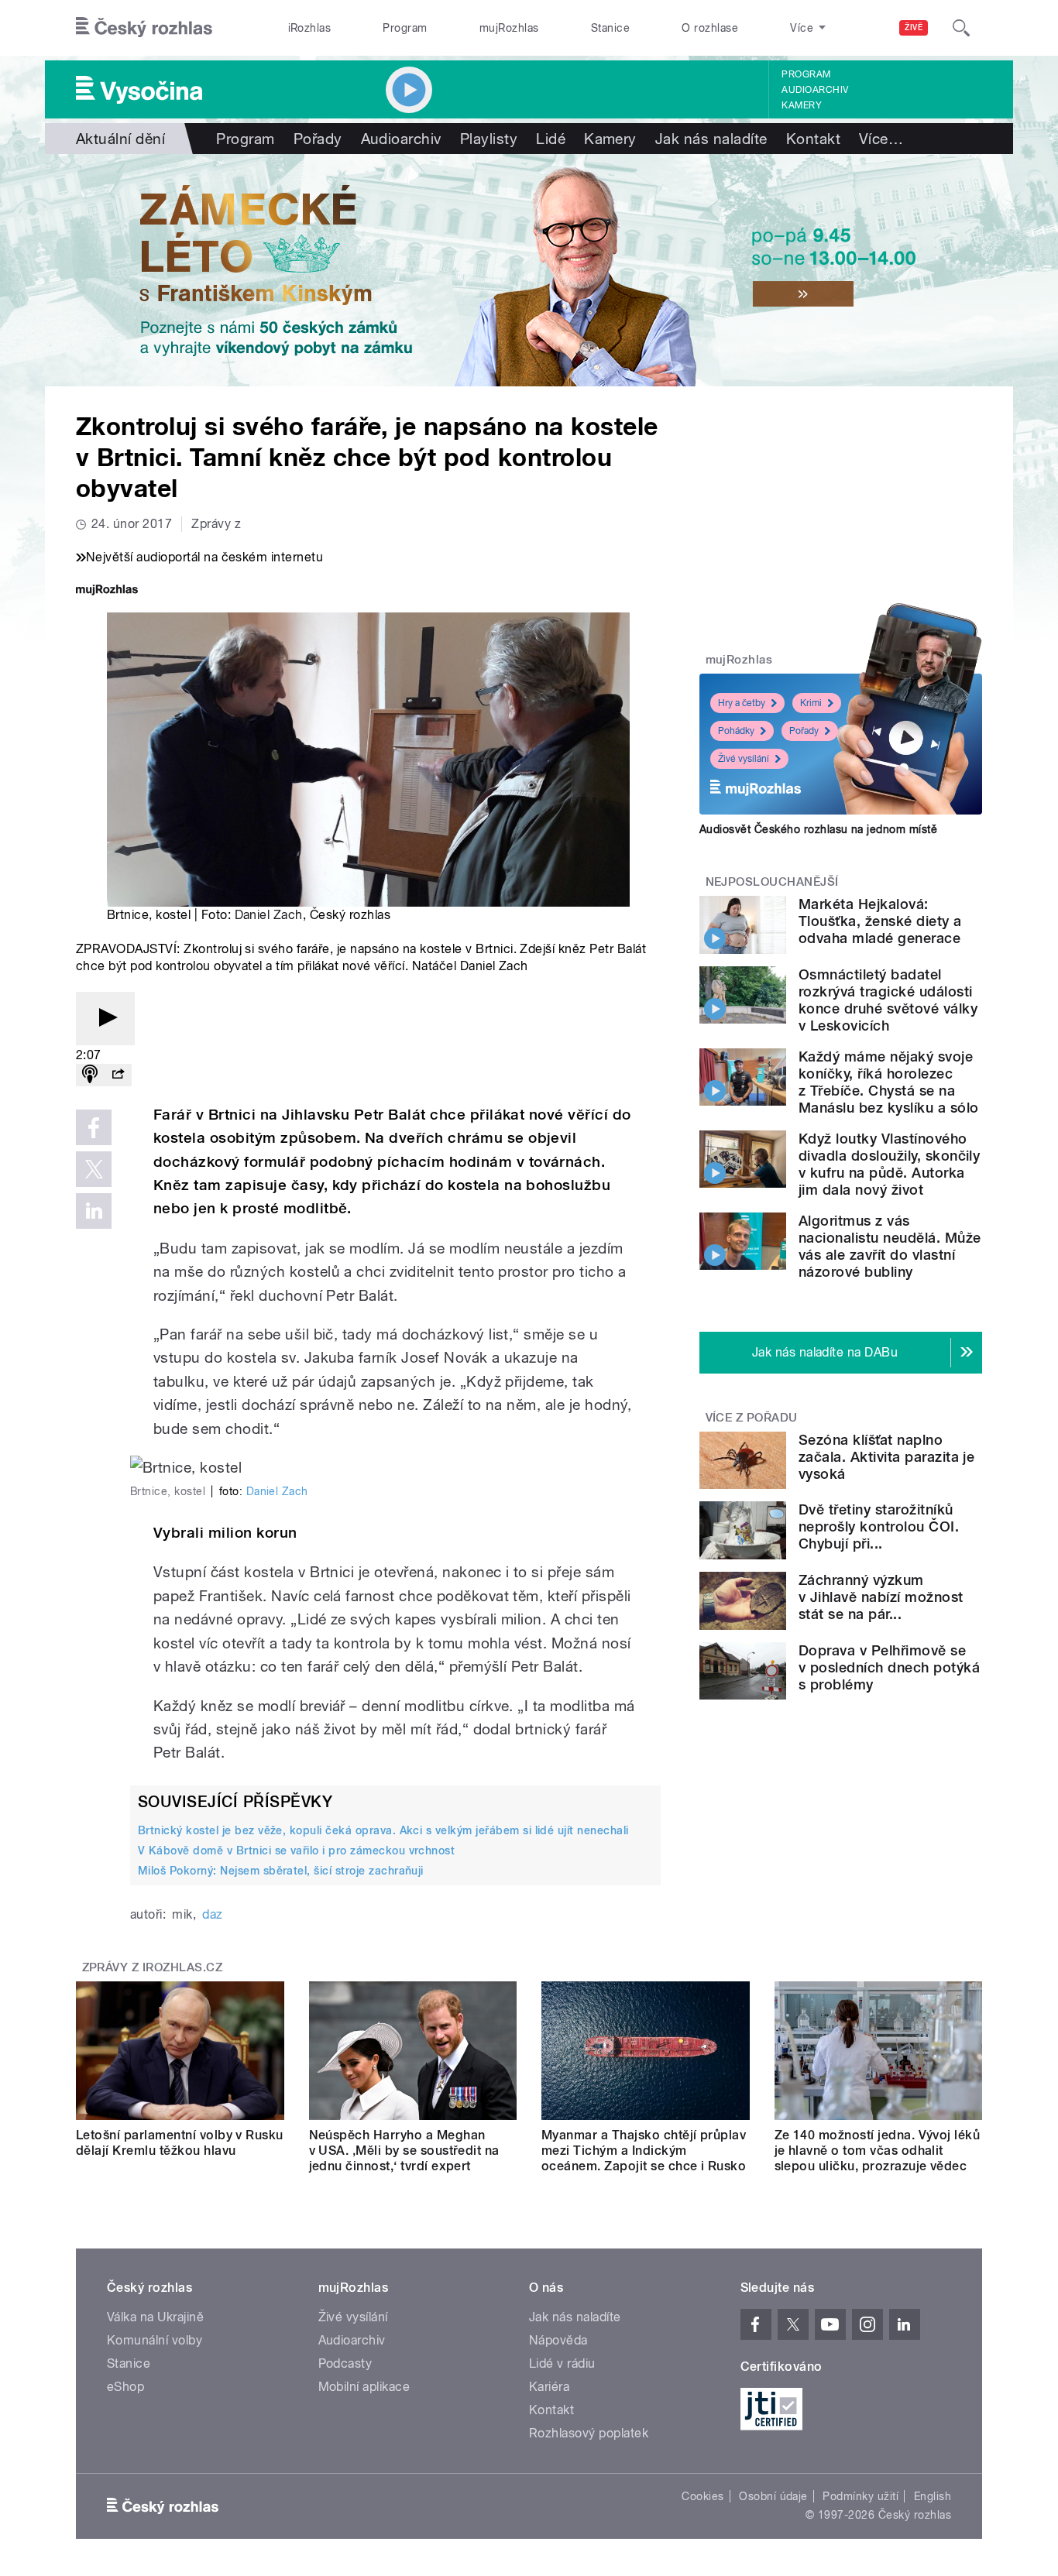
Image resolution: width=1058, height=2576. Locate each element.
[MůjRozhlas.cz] (107, 591)
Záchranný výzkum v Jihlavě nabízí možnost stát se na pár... (881, 1597)
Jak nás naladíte (711, 139)
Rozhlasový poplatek (589, 2433)
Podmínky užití (860, 2496)
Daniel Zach (269, 915)
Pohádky (736, 731)
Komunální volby (155, 2340)
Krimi (811, 703)
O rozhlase (710, 28)
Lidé (551, 139)
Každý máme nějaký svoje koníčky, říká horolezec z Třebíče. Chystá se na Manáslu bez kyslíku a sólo (888, 1082)
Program (405, 28)
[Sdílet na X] (94, 1169)
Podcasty (345, 2363)
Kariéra (549, 2387)
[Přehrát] (105, 1019)
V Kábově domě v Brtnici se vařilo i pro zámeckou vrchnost (296, 1851)
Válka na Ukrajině (155, 2317)
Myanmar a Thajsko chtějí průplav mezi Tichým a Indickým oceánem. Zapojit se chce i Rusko (644, 2151)
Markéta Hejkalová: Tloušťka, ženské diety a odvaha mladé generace (880, 921)
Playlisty (489, 139)
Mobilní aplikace (364, 2387)
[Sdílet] (118, 1075)
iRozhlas (310, 28)
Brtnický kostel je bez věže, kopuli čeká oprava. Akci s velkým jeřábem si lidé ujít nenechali (383, 1830)
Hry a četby (742, 703)
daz (212, 1914)
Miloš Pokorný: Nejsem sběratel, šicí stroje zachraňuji (281, 1871)
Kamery (802, 105)
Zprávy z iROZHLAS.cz (153, 1967)
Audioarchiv (815, 90)
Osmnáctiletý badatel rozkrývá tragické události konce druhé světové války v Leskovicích (888, 1000)
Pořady (318, 139)
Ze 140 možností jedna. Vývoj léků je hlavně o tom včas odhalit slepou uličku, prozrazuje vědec (878, 2151)
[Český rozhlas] (144, 28)
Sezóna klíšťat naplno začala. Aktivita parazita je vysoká (886, 1457)
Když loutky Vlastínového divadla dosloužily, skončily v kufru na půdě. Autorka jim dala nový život (889, 1164)
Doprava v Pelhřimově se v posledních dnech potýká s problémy (889, 1667)
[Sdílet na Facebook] (94, 1127)
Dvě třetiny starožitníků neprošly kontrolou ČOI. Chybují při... (879, 1526)
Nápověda (558, 2340)
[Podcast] (90, 1075)
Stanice (610, 28)
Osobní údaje (773, 2496)
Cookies (702, 2496)
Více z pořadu (752, 1418)
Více (881, 139)
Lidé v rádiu (562, 2363)
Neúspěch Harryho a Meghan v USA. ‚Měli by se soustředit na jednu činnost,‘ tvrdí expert (404, 2151)
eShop (125, 2387)
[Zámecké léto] (529, 270)
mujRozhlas (509, 28)
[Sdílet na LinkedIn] (94, 1211)
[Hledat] (961, 28)
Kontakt (813, 139)
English (933, 2496)
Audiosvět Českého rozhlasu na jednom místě (818, 829)
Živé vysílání (744, 759)
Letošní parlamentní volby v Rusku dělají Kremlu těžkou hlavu (180, 2143)
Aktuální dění (120, 139)
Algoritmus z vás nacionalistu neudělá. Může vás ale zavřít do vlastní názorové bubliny (890, 1246)
